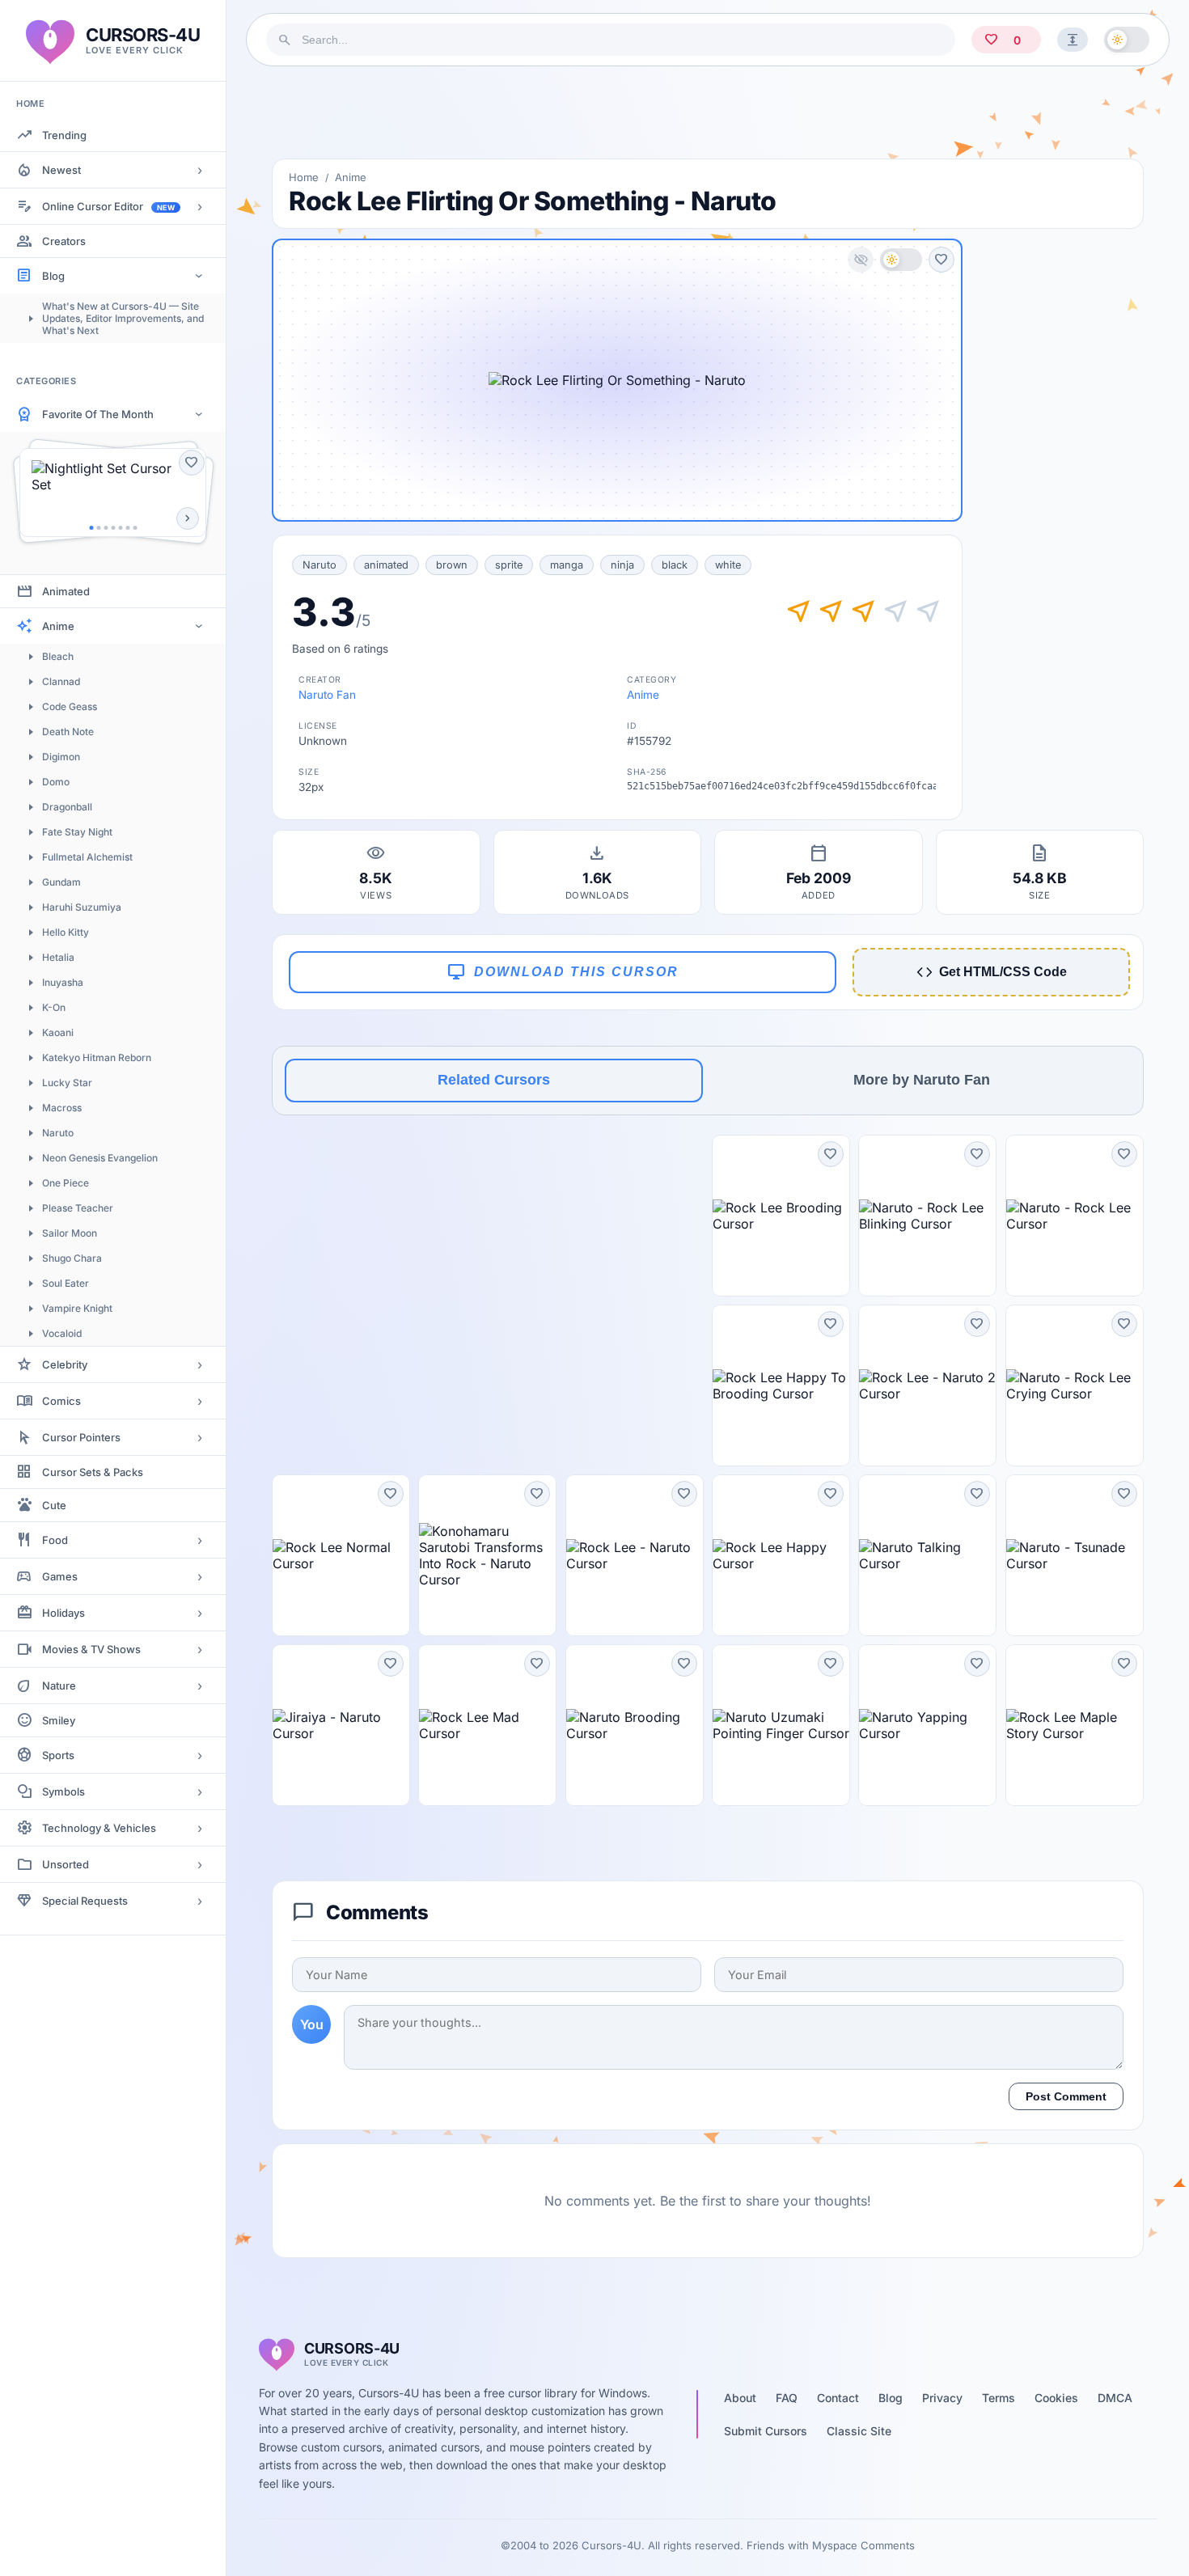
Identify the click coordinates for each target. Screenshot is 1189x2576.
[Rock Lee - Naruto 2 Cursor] (927, 1385)
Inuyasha (63, 982)
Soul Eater (66, 1283)
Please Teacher (78, 1208)
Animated (66, 591)
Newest (61, 170)
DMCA (1115, 2398)
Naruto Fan (327, 695)
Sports (58, 1755)
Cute (54, 1505)
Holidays (63, 1613)
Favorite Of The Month (98, 414)
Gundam (61, 882)
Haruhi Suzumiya (82, 907)
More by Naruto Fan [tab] (922, 1080)
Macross (62, 1108)
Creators (64, 241)
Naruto (58, 1133)
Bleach (58, 656)
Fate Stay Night (77, 832)
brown (452, 565)
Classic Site (859, 2431)
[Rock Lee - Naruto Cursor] (635, 1555)
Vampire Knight (77, 1308)
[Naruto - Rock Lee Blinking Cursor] (927, 1216)
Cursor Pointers (81, 1437)
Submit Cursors (766, 2431)
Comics (61, 1401)
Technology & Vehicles (99, 1828)
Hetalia (58, 957)
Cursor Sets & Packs (93, 1472)
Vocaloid (62, 1333)
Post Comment (1066, 2096)
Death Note (68, 732)
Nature (59, 1686)
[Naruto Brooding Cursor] (635, 1725)
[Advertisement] (708, 112)
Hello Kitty (66, 932)
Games (60, 1576)
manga (567, 565)
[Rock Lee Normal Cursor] (341, 1555)
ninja (622, 565)
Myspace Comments (863, 2545)
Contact (838, 2398)
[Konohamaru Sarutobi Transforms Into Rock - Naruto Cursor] (487, 1555)
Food (55, 1540)
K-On (54, 1007)
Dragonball (67, 807)
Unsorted (66, 1864)
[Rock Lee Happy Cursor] (781, 1555)
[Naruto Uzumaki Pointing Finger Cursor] (781, 1725)
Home (304, 177)
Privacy (942, 2398)
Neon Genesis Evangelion (100, 1158)
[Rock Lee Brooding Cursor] (781, 1216)
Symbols (63, 1791)
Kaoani (58, 1032)
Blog (53, 276)
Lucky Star (67, 1083)
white (728, 565)
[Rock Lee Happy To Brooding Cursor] (781, 1385)
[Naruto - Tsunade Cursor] (1075, 1555)
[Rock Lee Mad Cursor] (487, 1725)
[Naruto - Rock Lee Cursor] (1075, 1216)
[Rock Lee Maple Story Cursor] (1075, 1725)
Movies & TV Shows (91, 1649)
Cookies (1056, 2398)
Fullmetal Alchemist (87, 857)
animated (386, 565)
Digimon (61, 757)
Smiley (59, 1720)
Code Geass (70, 706)
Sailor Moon (70, 1233)
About (740, 2398)
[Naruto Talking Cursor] (927, 1555)
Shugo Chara (72, 1258)
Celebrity (65, 1364)
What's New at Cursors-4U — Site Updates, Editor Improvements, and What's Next (123, 318)
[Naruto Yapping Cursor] (927, 1725)
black (675, 565)
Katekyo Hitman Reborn (97, 1057)
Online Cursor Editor (108, 206)
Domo (56, 782)
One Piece (66, 1183)
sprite (509, 565)
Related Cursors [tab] (494, 1080)
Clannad (61, 681)
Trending (64, 135)
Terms (999, 2398)
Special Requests (85, 1901)
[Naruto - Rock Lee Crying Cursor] (1075, 1385)
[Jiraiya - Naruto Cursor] (341, 1725)
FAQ (787, 2398)
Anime (58, 626)
